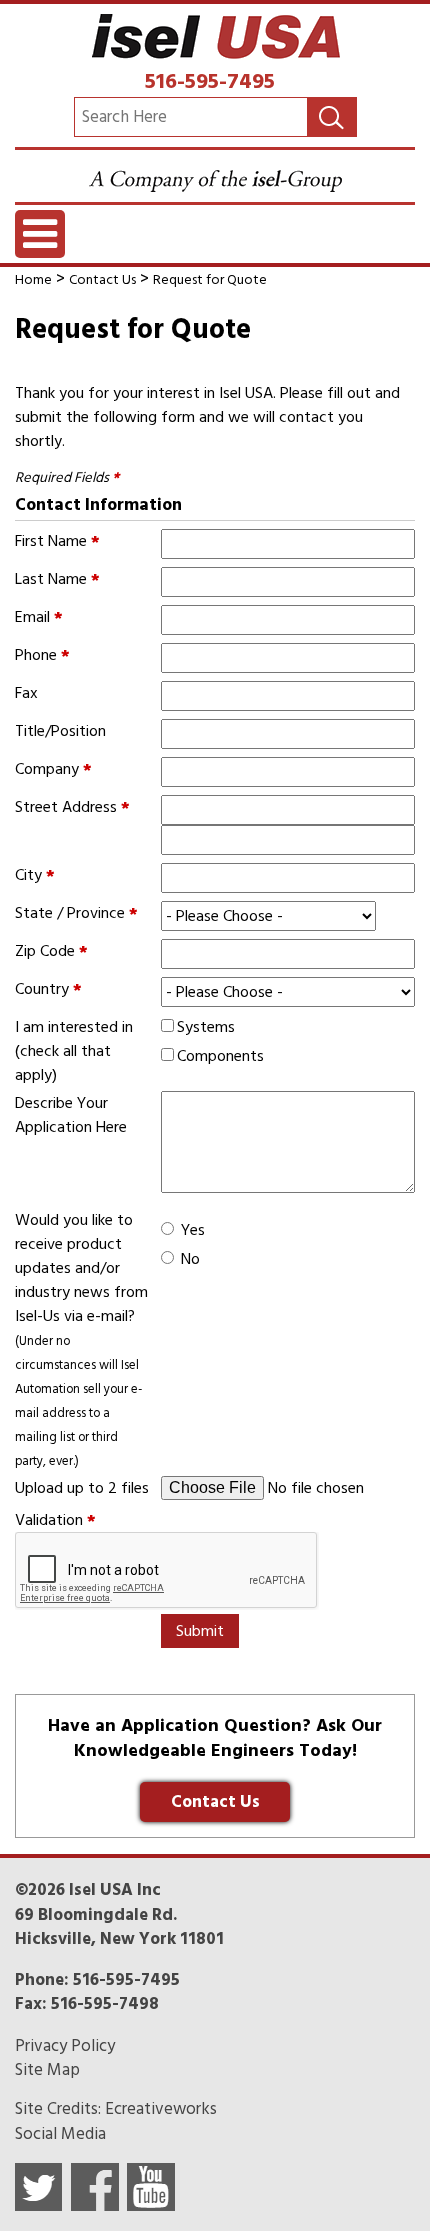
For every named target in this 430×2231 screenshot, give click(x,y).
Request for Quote (210, 279)
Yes (193, 1230)
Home (33, 279)
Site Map (47, 2070)
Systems (206, 1027)
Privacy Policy (65, 2046)
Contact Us (102, 279)
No (190, 1259)
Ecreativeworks (161, 2109)
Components (220, 1056)
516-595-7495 (210, 81)
